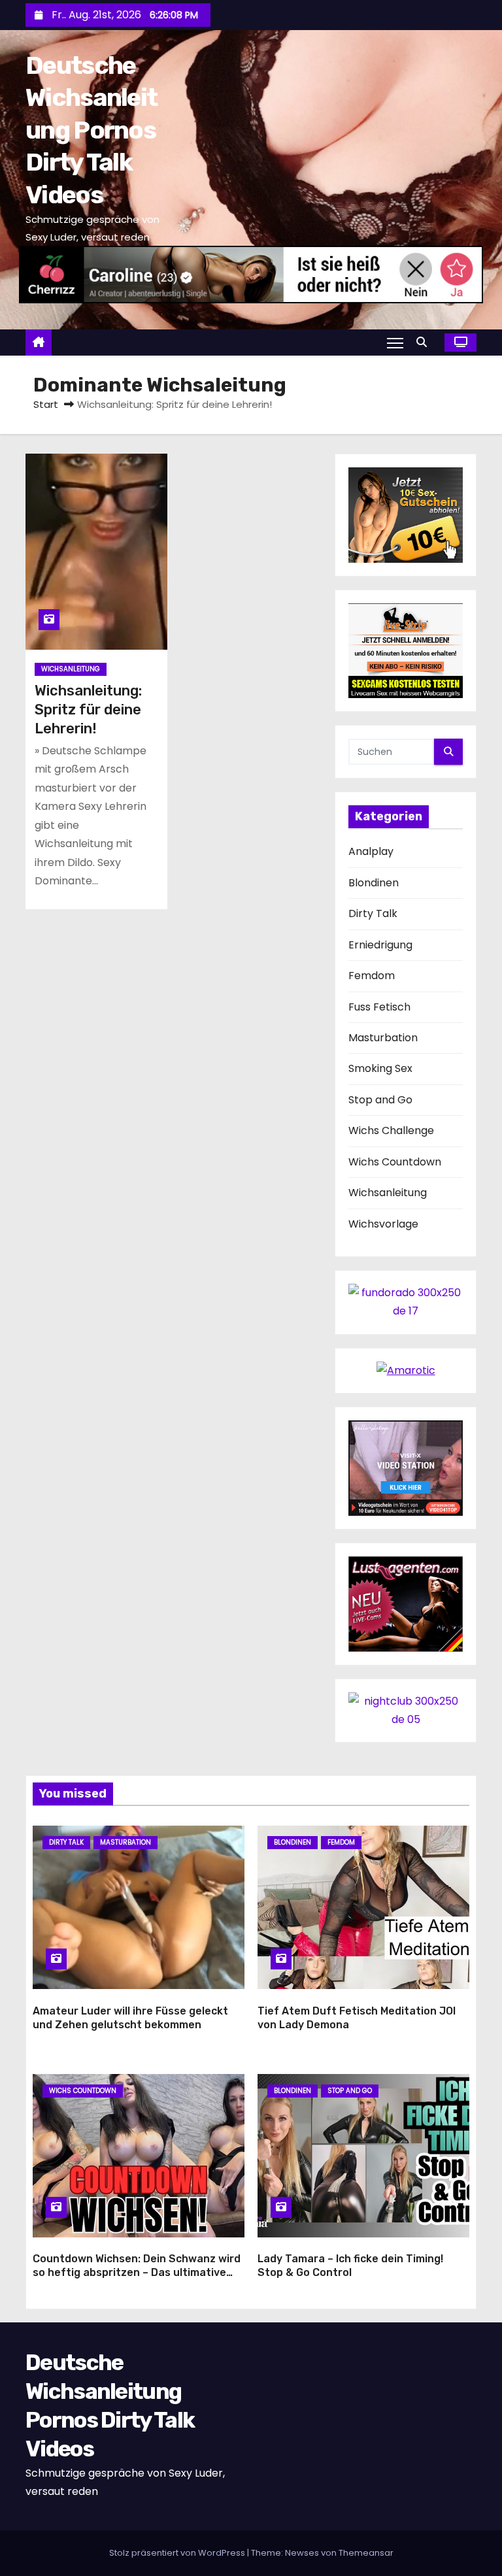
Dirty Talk (373, 913)
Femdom (372, 976)
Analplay (371, 851)
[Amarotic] (406, 1370)
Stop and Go (380, 1100)
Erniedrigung (380, 945)
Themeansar (366, 2553)
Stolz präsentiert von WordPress (178, 2553)
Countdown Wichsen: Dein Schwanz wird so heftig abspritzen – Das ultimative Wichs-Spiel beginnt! (137, 2273)
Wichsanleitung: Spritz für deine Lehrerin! (88, 710)
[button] (425, 342)
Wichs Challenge (391, 1130)
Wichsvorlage (383, 1224)
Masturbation (383, 1038)
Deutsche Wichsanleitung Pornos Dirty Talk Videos (91, 130)
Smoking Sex (380, 1068)
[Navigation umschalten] (395, 343)
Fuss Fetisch (379, 1007)
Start (46, 404)
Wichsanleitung (71, 669)
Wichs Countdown (395, 1162)
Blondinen (374, 883)
